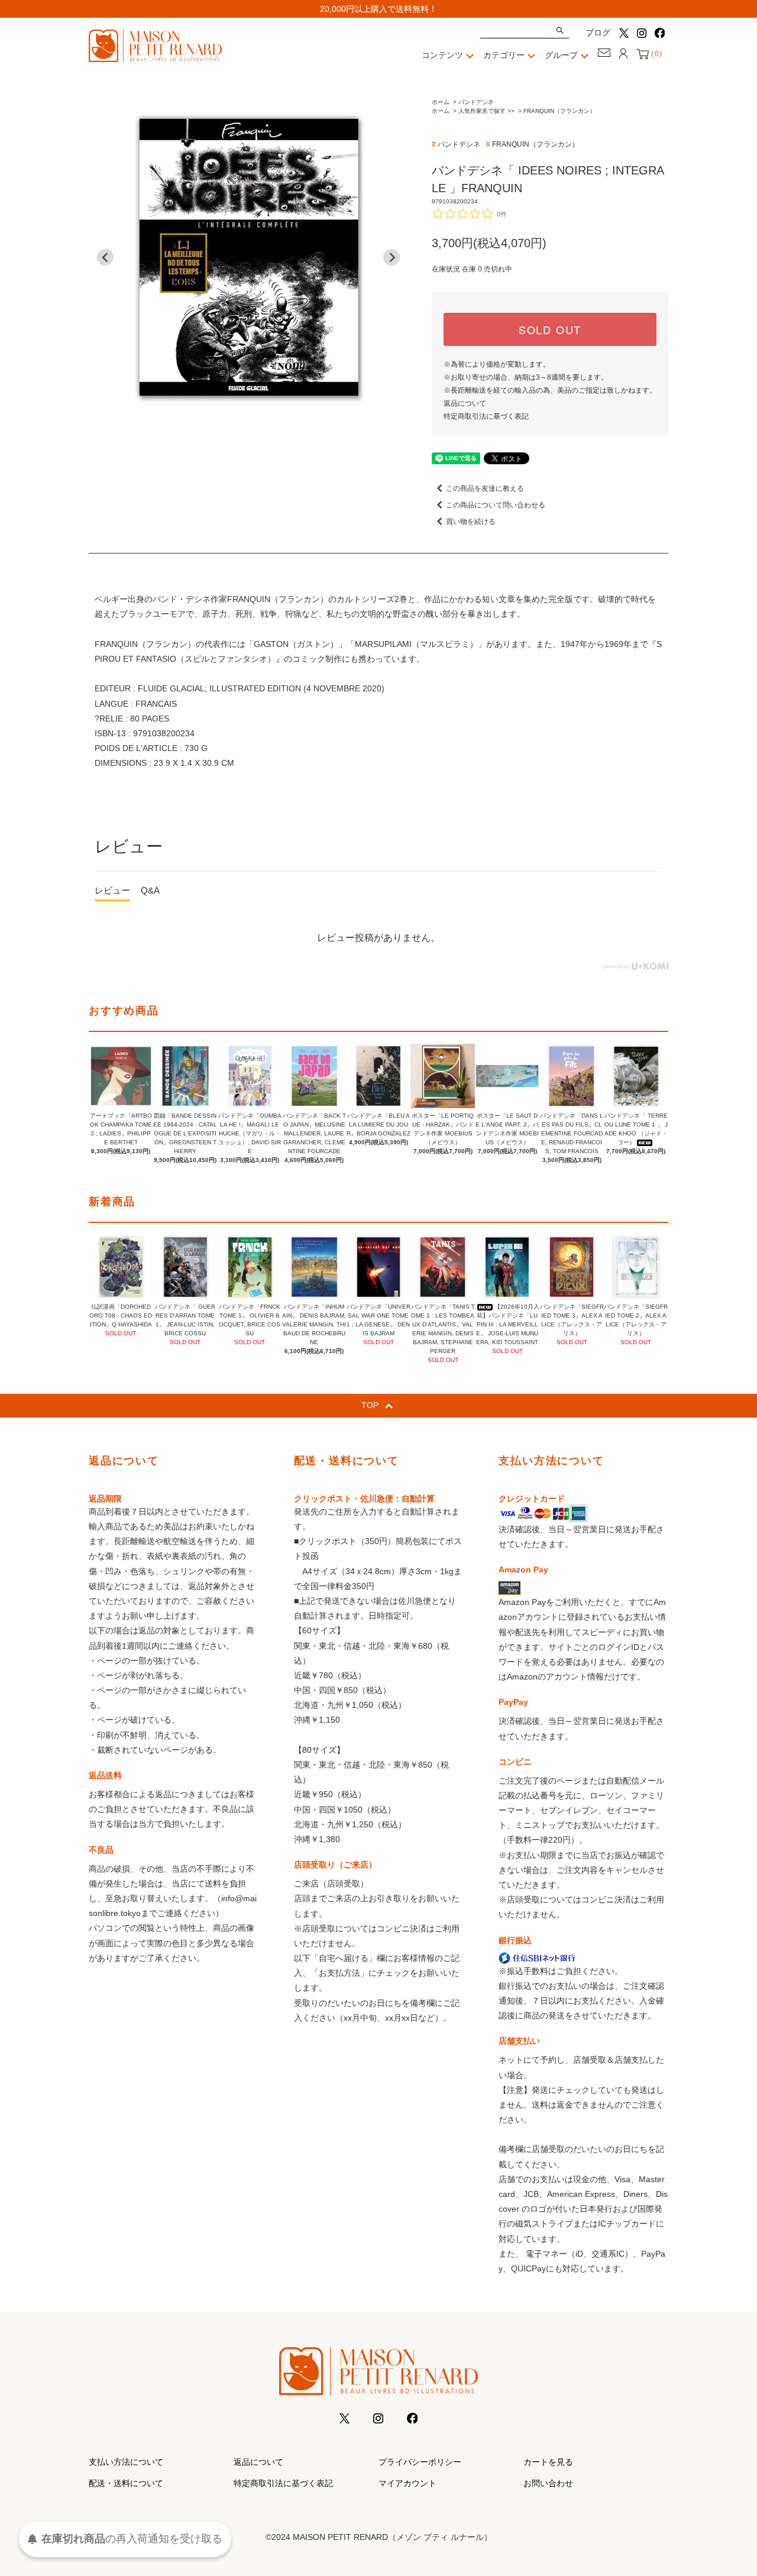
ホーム (441, 102)
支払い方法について (126, 2462)
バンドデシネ (476, 102)
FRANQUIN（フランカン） (559, 111)
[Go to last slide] (105, 257)
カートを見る (548, 2462)
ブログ (598, 33)
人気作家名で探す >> (486, 111)
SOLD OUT (550, 329)
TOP (370, 1405)
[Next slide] (392, 257)
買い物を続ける (471, 522)
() (656, 54)
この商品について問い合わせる (496, 505)
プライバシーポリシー (420, 2462)
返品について (465, 403)
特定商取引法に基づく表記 (486, 416)
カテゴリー (504, 55)
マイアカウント (407, 2483)
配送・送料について (126, 2483)
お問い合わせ (548, 2483)
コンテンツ (442, 55)
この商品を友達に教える (485, 488)
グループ (561, 55)
